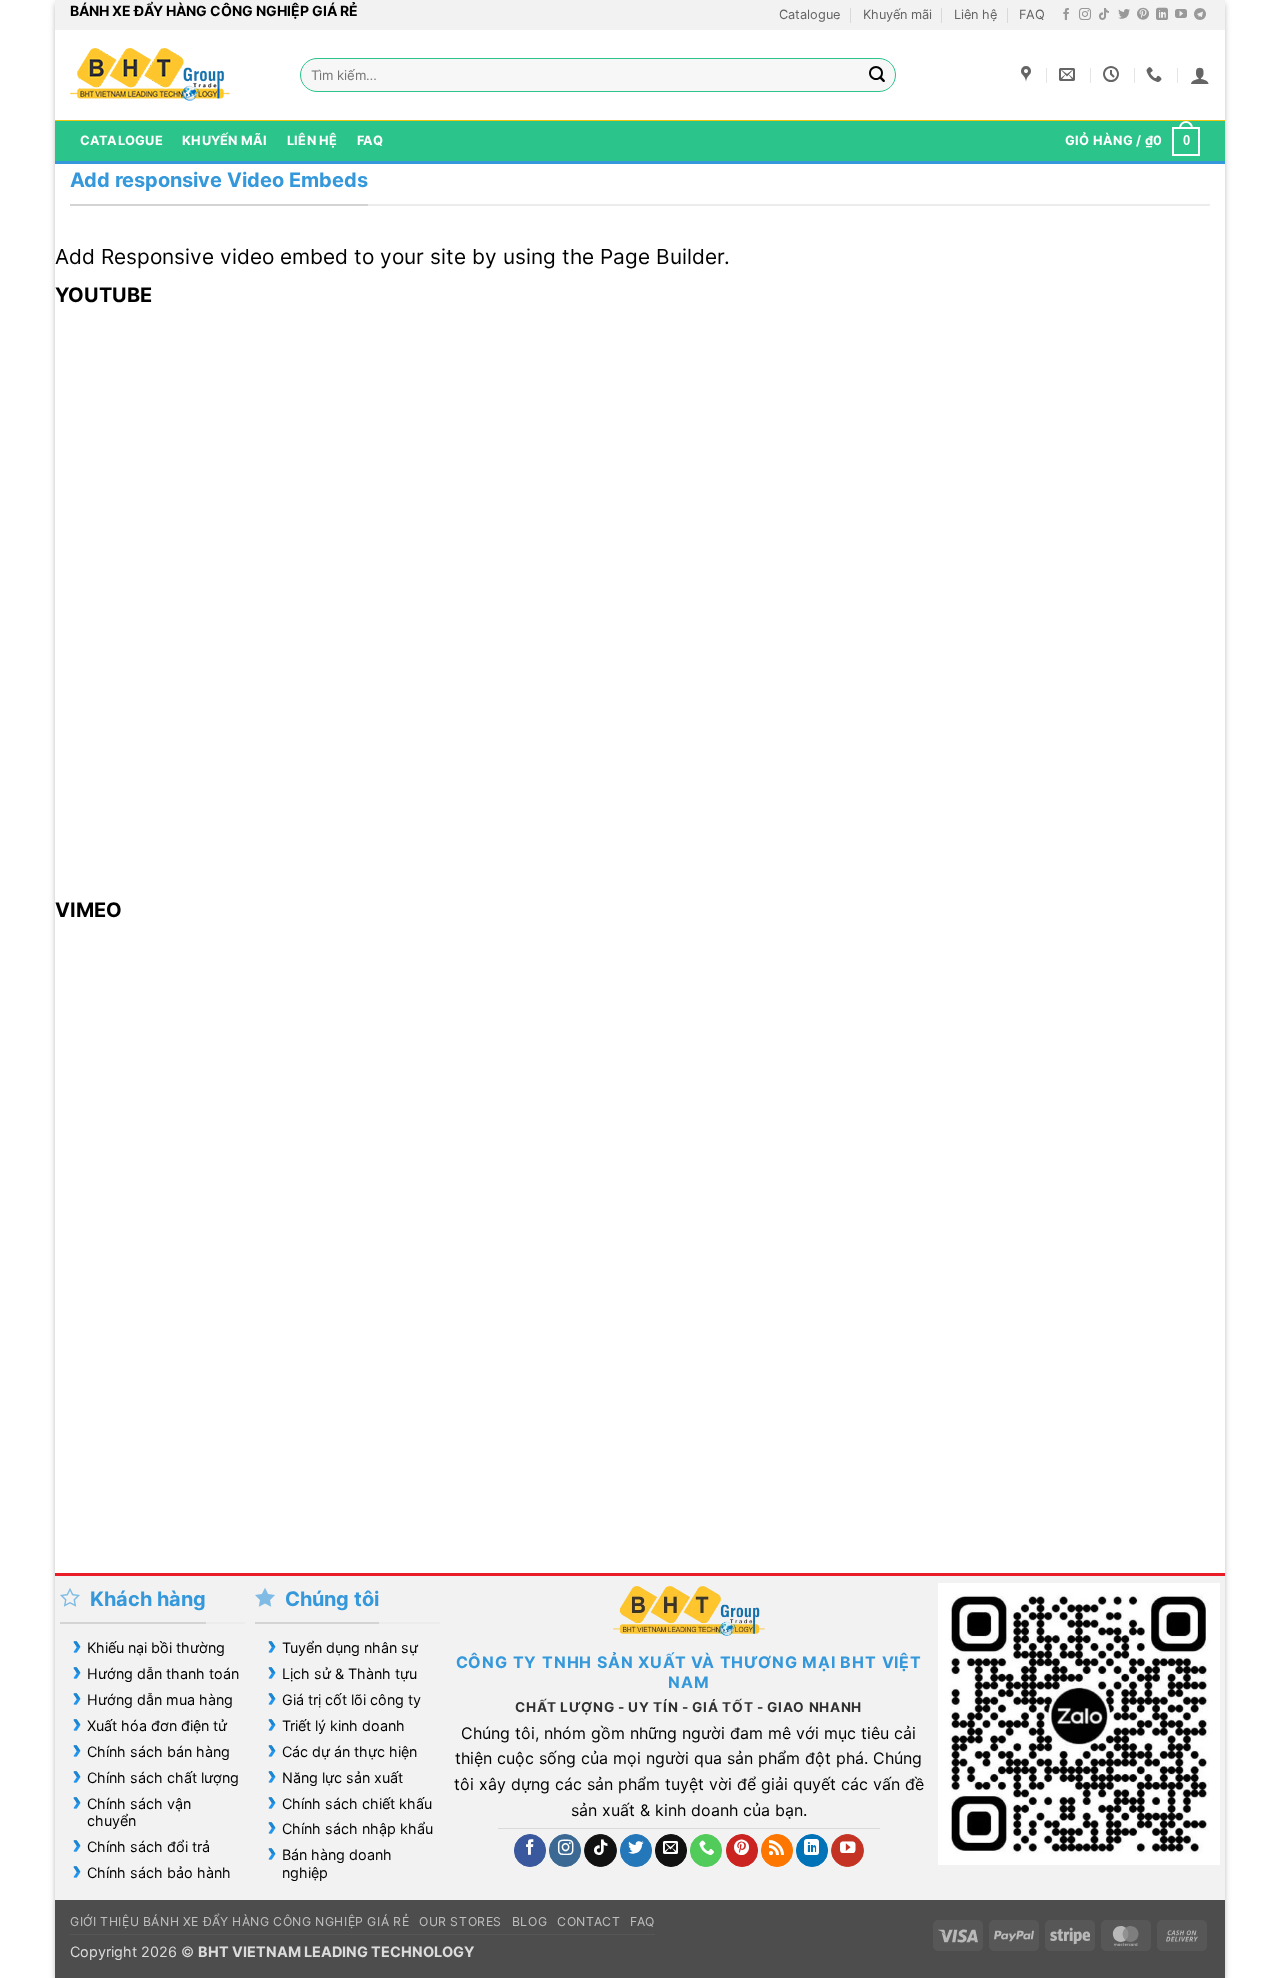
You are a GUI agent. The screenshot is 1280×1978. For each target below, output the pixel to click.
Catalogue (809, 14)
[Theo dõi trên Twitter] (1124, 15)
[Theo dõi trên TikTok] (1104, 15)
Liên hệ (975, 14)
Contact (588, 1921)
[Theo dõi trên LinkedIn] (1162, 15)
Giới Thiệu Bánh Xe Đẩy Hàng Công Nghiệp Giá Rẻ (239, 1921)
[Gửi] (878, 75)
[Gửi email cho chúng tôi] (671, 1850)
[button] (1200, 75)
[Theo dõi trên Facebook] (1066, 15)
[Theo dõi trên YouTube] (1181, 15)
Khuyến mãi (897, 14)
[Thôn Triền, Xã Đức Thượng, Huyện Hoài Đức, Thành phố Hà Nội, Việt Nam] (1028, 74)
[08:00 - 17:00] (1113, 74)
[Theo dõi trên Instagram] (1085, 15)
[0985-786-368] (1156, 74)
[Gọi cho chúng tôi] (706, 1850)
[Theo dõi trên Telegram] (1200, 15)
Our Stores (460, 1921)
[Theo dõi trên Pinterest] (1143, 15)
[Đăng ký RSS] (777, 1850)
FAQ (1032, 14)
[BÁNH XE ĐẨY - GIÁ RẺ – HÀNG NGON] (170, 75)
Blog (529, 1921)
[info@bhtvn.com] (1069, 74)
